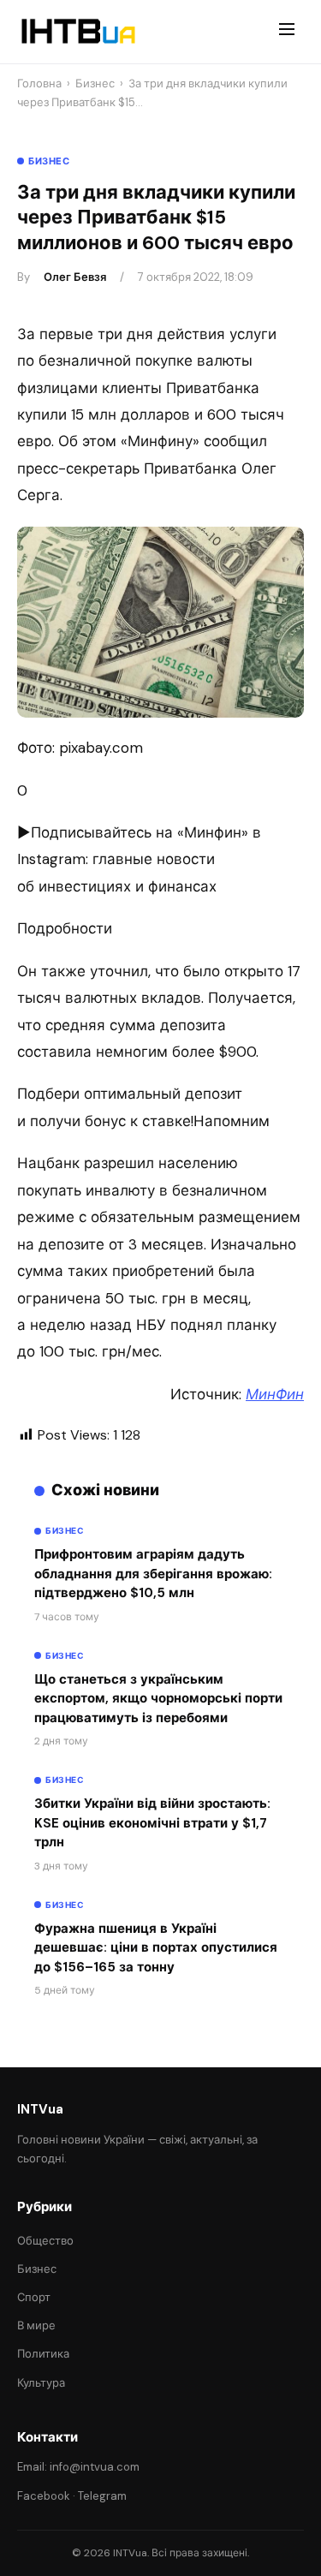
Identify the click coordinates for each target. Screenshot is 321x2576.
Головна (39, 83)
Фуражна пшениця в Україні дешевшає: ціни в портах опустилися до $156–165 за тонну (156, 1948)
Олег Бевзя (75, 277)
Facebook (44, 2496)
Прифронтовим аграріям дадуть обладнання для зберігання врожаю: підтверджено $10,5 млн (153, 1574)
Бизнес (95, 83)
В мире (36, 2326)
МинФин (275, 1394)
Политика (43, 2354)
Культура (41, 2383)
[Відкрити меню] (287, 32)
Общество (45, 2241)
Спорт (34, 2297)
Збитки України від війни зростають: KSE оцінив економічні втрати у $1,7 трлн (152, 1823)
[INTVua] (77, 32)
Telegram (102, 2496)
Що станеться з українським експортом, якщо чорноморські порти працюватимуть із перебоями (158, 1699)
